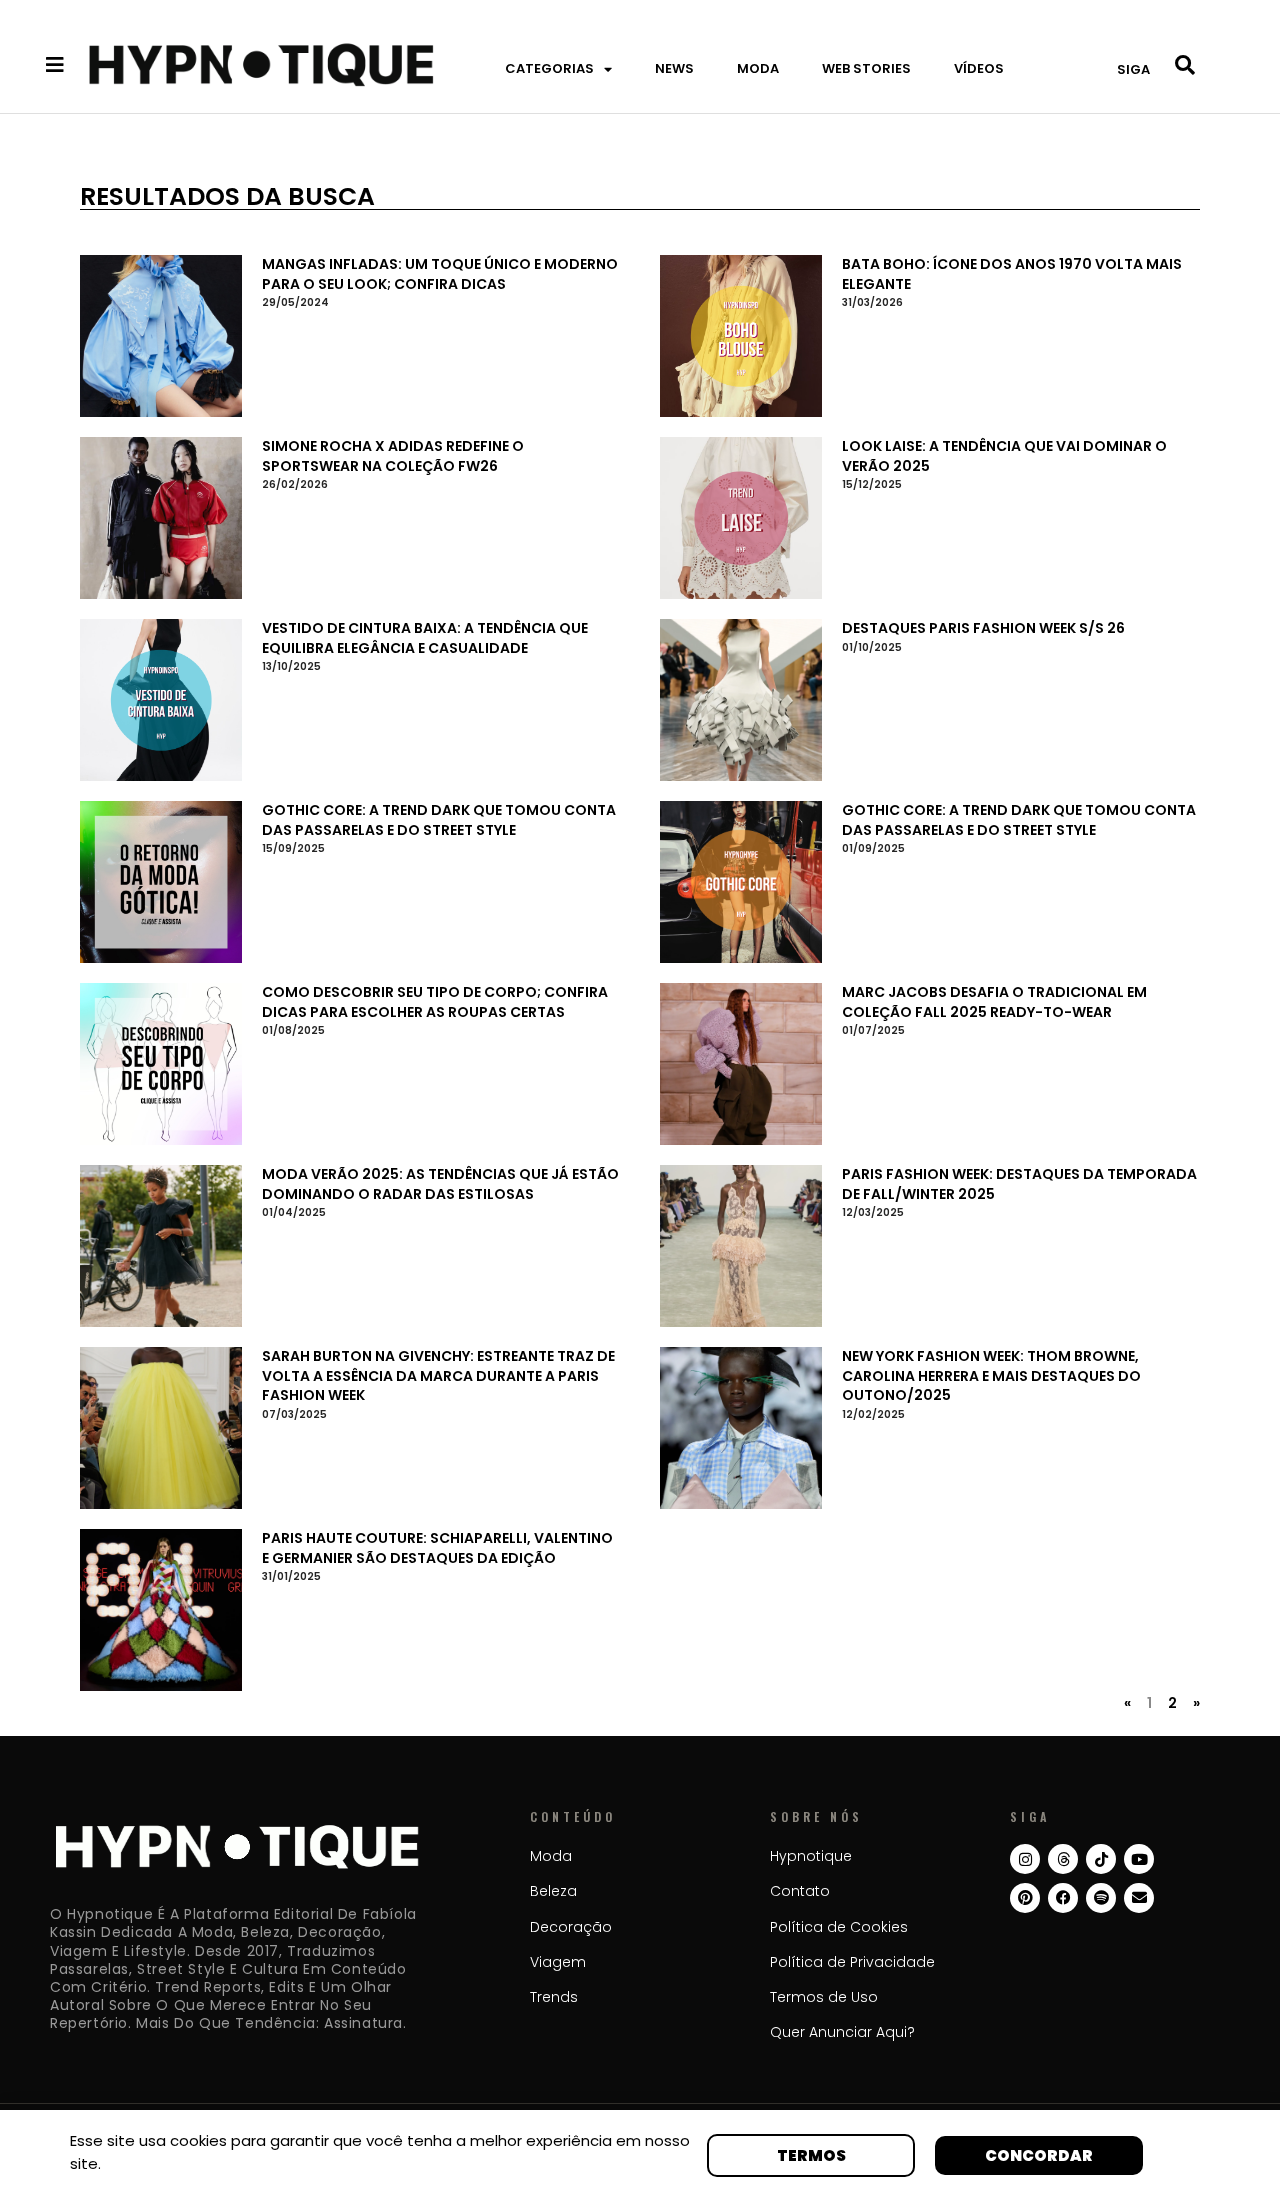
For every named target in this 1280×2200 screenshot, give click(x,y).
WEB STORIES (866, 68)
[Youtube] (1139, 1859)
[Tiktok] (1101, 1859)
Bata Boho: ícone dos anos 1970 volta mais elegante (1012, 274)
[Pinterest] (1025, 1898)
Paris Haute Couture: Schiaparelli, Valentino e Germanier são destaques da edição (437, 1548)
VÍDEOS (979, 68)
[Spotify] (1101, 1898)
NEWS (674, 68)
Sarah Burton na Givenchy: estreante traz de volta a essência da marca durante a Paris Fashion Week (438, 1375)
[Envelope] (1139, 1898)
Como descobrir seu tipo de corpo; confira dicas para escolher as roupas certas (435, 1002)
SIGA (1133, 69)
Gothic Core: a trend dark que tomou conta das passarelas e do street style (439, 820)
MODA (758, 68)
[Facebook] (1063, 1898)
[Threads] (1063, 1859)
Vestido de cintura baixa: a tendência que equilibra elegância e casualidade (425, 638)
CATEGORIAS (549, 68)
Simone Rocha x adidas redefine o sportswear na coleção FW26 (393, 456)
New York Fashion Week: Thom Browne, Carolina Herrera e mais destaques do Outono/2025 (991, 1375)
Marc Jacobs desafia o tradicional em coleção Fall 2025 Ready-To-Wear (994, 1002)
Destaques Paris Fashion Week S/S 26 (983, 628)
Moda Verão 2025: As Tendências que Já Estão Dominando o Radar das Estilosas (440, 1184)
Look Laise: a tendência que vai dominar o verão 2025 (1004, 456)
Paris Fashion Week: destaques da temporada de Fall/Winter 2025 (1019, 1184)
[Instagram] (1025, 1859)
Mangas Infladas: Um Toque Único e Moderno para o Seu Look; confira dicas (440, 274)
